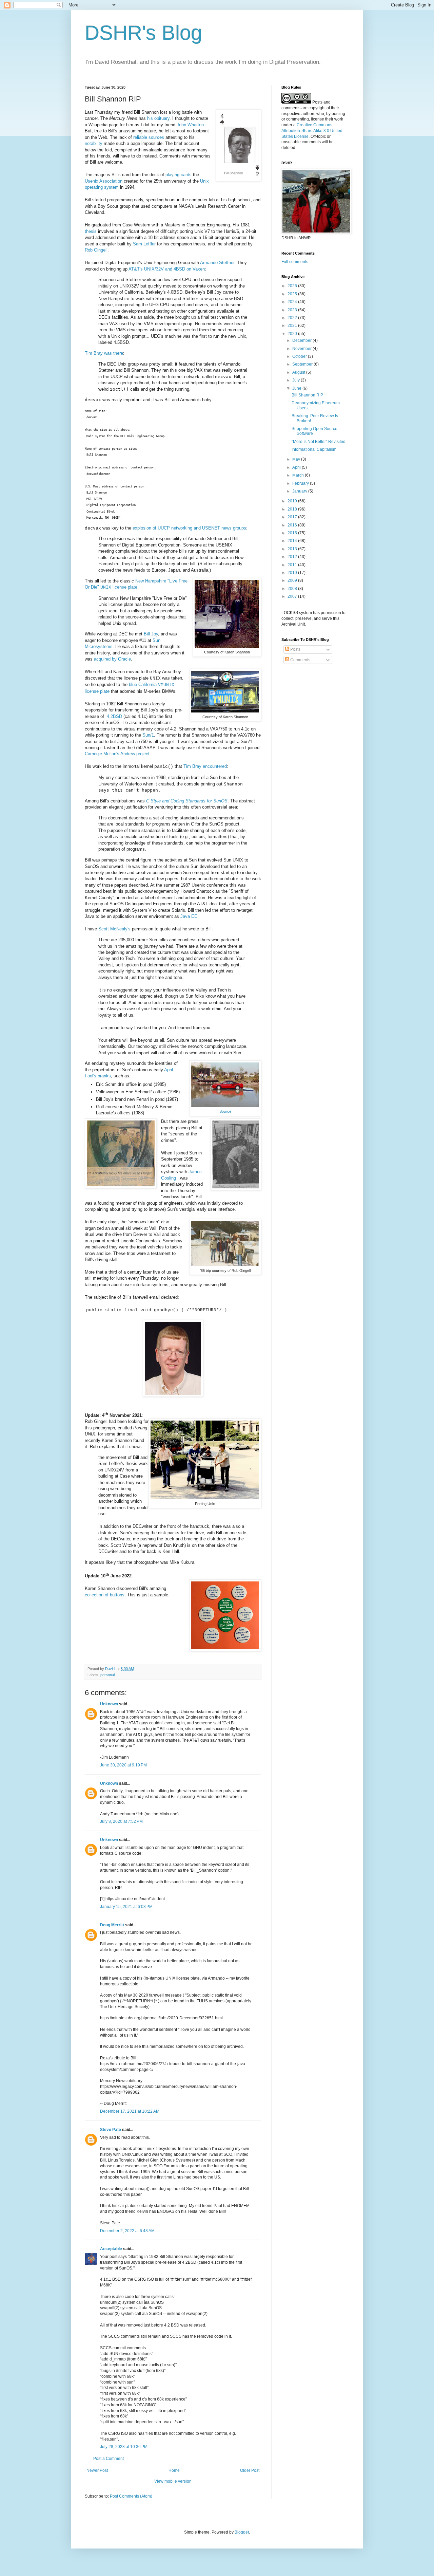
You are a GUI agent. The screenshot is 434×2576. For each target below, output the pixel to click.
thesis (91, 231)
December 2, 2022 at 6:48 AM (127, 2231)
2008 (293, 589)
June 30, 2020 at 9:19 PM (123, 1765)
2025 (293, 294)
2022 (293, 318)
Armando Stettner (217, 263)
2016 (293, 525)
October (300, 356)
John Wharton (190, 125)
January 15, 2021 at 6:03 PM (126, 1907)
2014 (293, 541)
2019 (293, 501)
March (299, 475)
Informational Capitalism (314, 449)
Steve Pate (111, 2130)
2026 (293, 286)
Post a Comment (108, 2459)
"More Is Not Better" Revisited (319, 442)
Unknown (109, 1704)
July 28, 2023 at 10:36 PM (124, 2447)
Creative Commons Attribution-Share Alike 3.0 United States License (312, 131)
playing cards (179, 175)
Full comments (295, 262)
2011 (293, 565)
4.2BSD (114, 716)
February (301, 483)
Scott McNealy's (114, 929)
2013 (293, 549)
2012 (293, 557)
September (303, 364)
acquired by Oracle (112, 659)
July (297, 380)
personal (107, 1675)
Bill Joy (151, 634)
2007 (293, 596)
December (302, 340)
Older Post (250, 2470)
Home (174, 2470)
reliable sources (149, 137)
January (300, 491)
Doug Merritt (112, 1925)
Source (225, 1111)
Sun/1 (148, 735)
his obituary (158, 118)
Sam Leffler (144, 244)
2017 (293, 517)
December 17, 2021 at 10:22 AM (130, 2111)
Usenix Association (104, 181)
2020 (293, 334)
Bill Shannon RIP (307, 395)
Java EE (189, 916)
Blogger (242, 2532)
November (302, 349)
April (297, 467)
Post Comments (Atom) (131, 2496)
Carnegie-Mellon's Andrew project (117, 754)
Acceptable (111, 2249)
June (297, 388)
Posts (295, 649)
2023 (293, 310)
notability (94, 143)
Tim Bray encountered (205, 766)
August (299, 372)
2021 (293, 326)
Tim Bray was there (104, 353)
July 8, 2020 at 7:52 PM (121, 1821)
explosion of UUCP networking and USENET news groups (189, 528)
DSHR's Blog (143, 33)
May (297, 459)
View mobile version (173, 2481)
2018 (293, 509)
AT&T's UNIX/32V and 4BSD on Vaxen (167, 269)
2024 (293, 302)
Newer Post (97, 2470)
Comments (300, 660)
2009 (293, 580)
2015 (293, 533)
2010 (293, 573)
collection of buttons (105, 1595)
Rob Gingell (96, 250)
